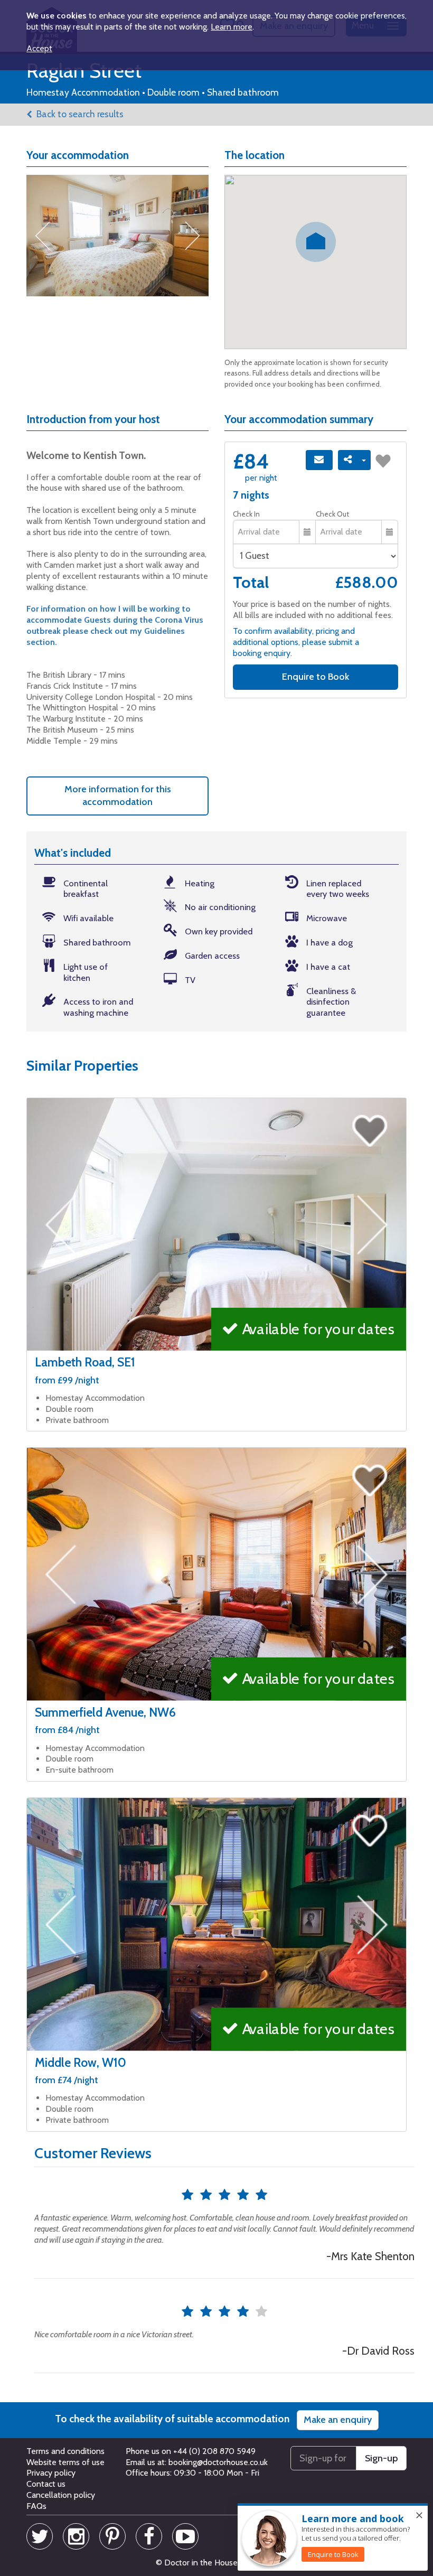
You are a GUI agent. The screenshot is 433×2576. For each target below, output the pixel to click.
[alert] (333, 2537)
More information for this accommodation (118, 795)
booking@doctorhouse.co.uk (218, 2462)
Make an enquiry (338, 2420)
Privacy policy (51, 2473)
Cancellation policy (61, 2495)
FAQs (36, 2506)
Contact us (46, 2484)
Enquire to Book (316, 677)
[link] (333, 2554)
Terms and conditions (65, 2451)
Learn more (232, 27)
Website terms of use (65, 2462)
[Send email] (319, 460)
